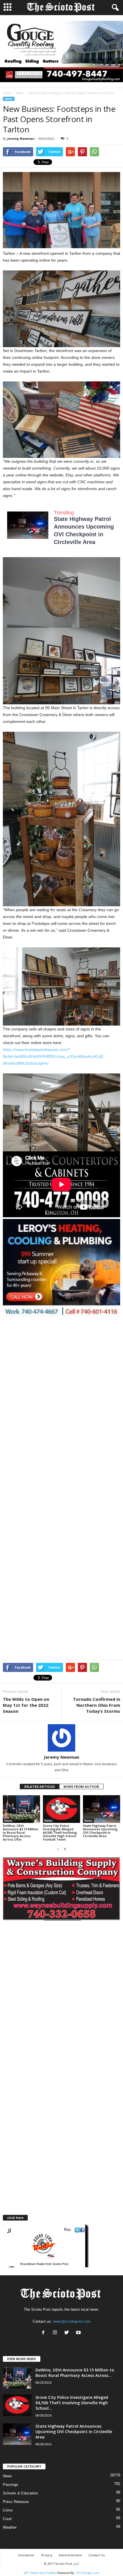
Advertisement (70, 2555)
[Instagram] (56, 2333)
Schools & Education (20, 2493)
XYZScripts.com (88, 2573)
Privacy (47, 2555)
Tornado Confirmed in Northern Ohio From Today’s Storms (97, 1705)
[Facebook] (44, 2333)
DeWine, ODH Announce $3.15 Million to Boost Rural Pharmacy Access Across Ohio (21, 1832)
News (20, 93)
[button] (114, 8)
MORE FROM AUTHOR (81, 1787)
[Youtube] (79, 2333)
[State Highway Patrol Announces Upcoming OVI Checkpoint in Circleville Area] (102, 1809)
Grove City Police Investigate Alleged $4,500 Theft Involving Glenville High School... (72, 2403)
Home (7, 93)
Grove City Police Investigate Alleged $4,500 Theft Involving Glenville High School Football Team (60, 1832)
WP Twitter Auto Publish (40, 2573)
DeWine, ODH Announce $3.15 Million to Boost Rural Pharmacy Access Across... (75, 2373)
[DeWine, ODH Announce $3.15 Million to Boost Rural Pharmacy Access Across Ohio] (21, 1809)
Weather (10, 2527)
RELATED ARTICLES (40, 1787)
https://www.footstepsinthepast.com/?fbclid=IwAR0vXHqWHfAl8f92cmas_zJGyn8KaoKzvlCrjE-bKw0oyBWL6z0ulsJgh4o (54, 1056)
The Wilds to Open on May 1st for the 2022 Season (26, 1705)
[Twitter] (68, 2333)
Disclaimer (26, 2555)
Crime (8, 2510)
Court (7, 2519)
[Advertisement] (61, 1380)
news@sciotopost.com (72, 2321)
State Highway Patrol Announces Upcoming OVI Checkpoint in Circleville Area (100, 1831)
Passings (11, 2485)
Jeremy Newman (21, 138)
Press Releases (16, 2502)
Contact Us (97, 2555)
